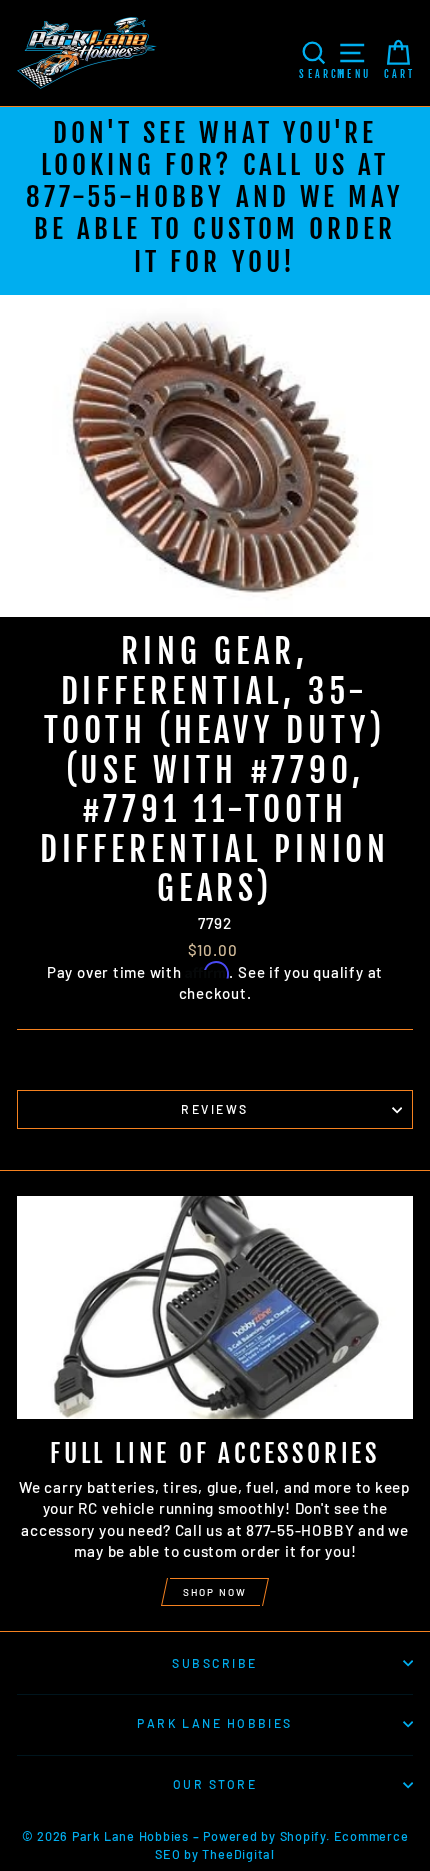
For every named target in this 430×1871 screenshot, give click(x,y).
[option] (215, 201)
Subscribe (214, 1663)
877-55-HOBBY (125, 197)
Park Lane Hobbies (215, 1723)
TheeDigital (238, 1854)
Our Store (215, 1784)
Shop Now (215, 1592)
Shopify (303, 1836)
